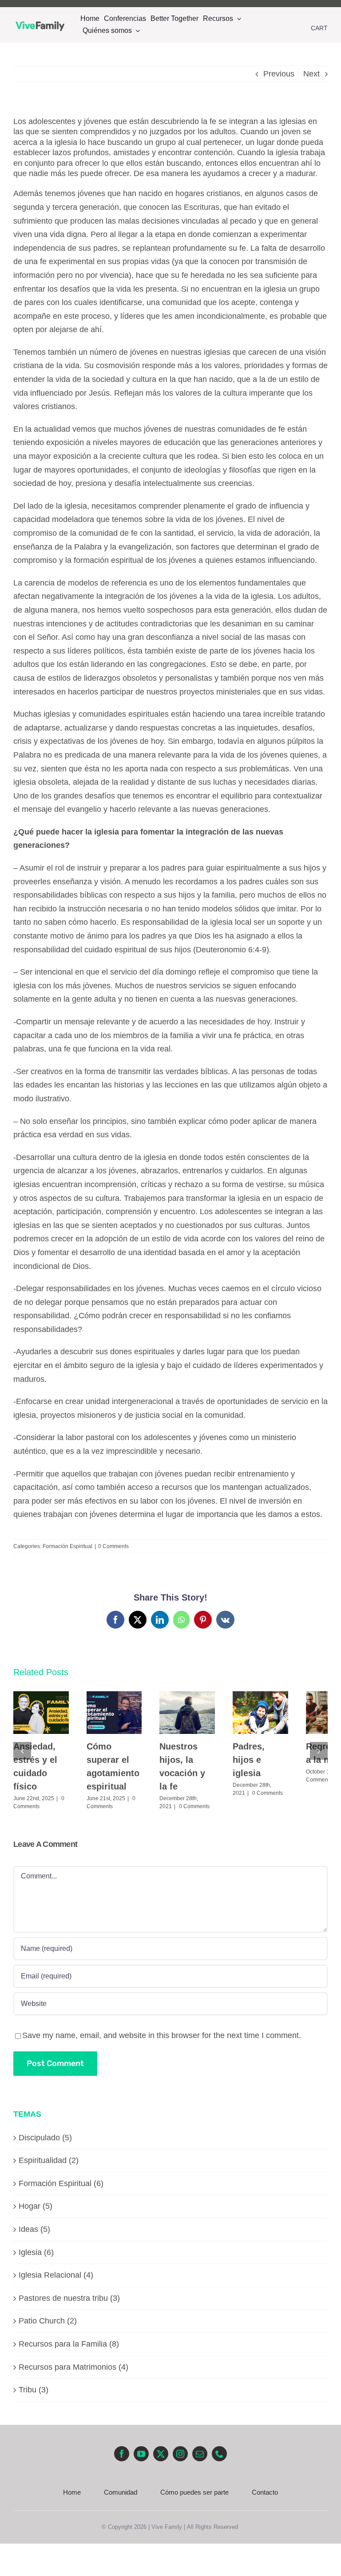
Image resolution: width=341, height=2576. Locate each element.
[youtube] (166, 4)
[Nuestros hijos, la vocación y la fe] (187, 1712)
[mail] (200, 2454)
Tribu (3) (34, 2390)
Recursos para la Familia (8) (69, 2344)
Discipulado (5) (45, 2138)
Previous (279, 74)
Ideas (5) (34, 2229)
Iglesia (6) (36, 2252)
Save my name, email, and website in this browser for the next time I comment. (162, 2035)
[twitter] (182, 4)
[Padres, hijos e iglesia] (260, 1712)
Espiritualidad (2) (49, 2160)
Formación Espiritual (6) (61, 2183)
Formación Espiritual (67, 1546)
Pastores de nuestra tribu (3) (69, 2298)
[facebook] (150, 4)
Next (311, 74)
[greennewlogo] (40, 17)
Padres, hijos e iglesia (249, 1760)
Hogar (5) (36, 2206)
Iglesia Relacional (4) (56, 2275)
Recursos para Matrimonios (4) (73, 2367)
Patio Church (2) (48, 2321)
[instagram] (198, 4)
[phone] (219, 2454)
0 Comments (113, 1546)
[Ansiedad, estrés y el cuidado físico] (41, 1712)
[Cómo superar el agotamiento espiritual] (114, 1712)
